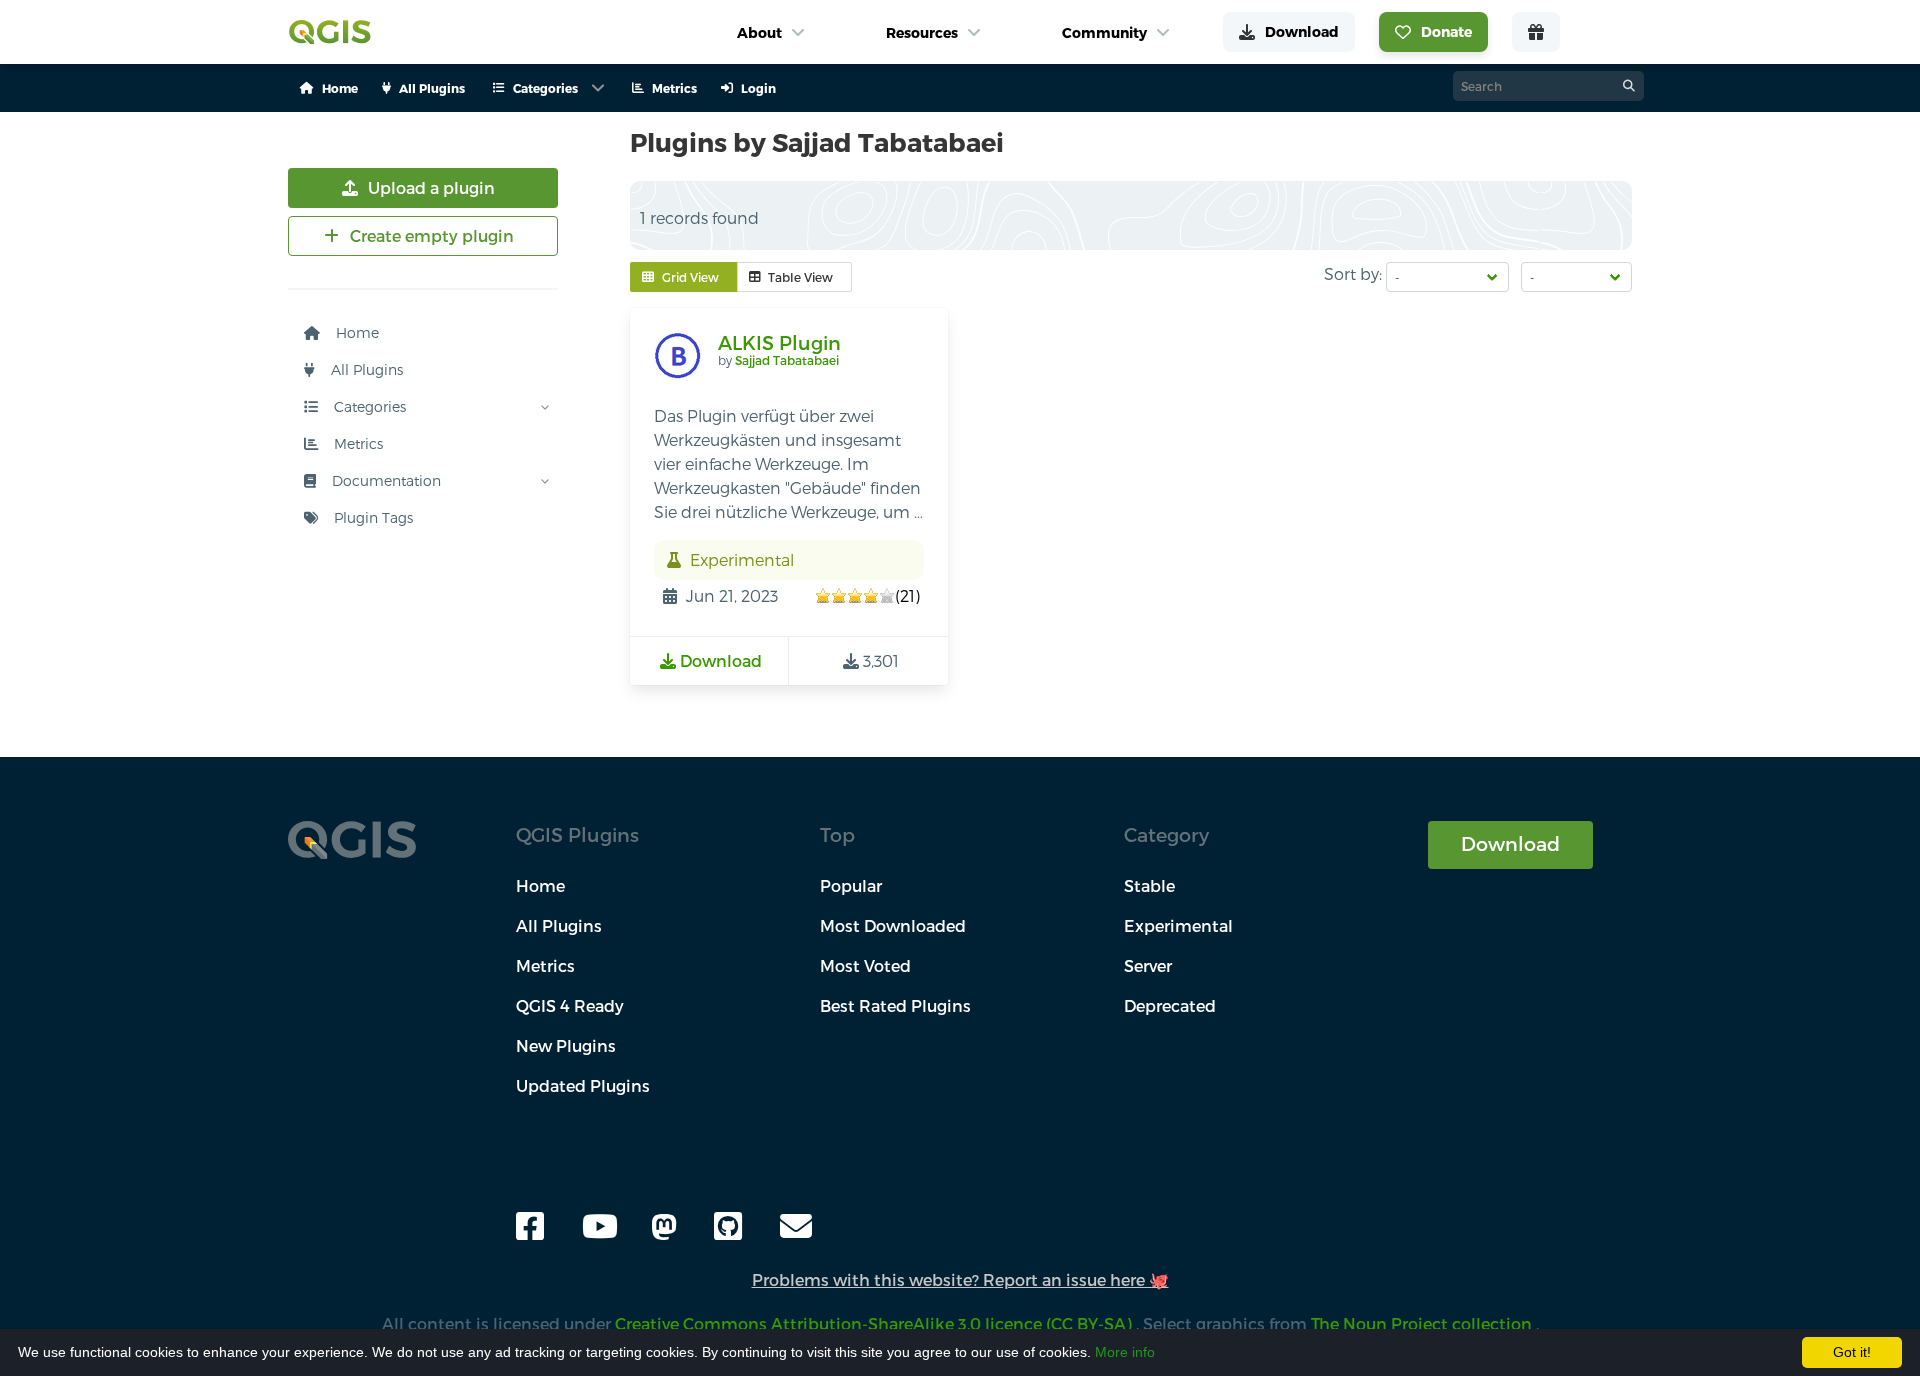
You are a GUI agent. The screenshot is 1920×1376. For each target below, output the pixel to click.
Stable (1149, 885)
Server (1148, 965)
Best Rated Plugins (895, 1005)
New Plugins (566, 1045)
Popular (851, 885)
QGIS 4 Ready (570, 1005)
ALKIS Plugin (779, 342)
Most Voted (865, 965)
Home (355, 332)
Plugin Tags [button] (371, 517)
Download (1510, 843)
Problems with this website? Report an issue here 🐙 (960, 1279)
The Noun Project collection (1423, 1323)
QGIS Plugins (577, 834)
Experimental (1178, 925)
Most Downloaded (893, 925)
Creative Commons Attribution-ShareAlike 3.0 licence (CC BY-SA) (875, 1323)
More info (1125, 1352)
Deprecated (1170, 1005)
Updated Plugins (583, 1085)
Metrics (356, 443)
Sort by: (1353, 273)
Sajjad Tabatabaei (787, 360)
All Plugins (365, 369)
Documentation (384, 480)
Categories (368, 406)
